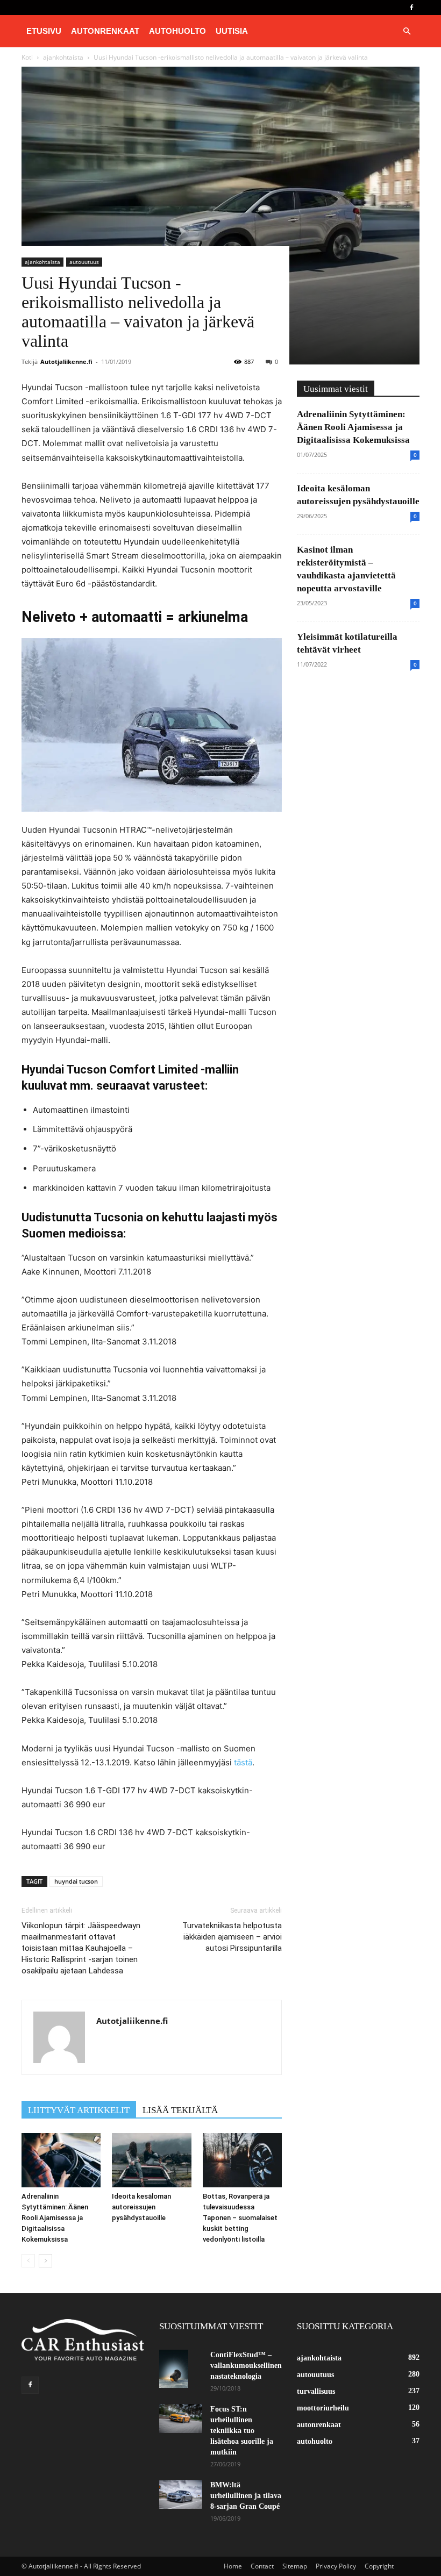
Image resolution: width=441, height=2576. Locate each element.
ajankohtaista (42, 262)
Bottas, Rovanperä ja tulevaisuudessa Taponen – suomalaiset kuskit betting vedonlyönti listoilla (240, 2218)
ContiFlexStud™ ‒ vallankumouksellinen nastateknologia (246, 2366)
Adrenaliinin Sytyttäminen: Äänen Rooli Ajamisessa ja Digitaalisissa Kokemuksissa (55, 2218)
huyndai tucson (76, 1881)
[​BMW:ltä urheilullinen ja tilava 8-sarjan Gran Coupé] (181, 2494)
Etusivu (44, 31)
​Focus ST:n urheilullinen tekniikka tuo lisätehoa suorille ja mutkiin (242, 2431)
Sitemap (295, 2566)
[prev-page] (28, 2261)
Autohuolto (177, 31)
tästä (243, 1762)
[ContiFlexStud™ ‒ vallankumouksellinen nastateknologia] (181, 2369)
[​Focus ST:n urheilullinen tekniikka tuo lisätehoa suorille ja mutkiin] (181, 2418)
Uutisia (232, 31)
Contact (262, 2566)
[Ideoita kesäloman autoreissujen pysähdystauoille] (151, 2160)
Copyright (379, 2566)
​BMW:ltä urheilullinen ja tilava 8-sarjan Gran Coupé (246, 2496)
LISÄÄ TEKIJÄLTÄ (180, 2110)
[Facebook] (411, 8)
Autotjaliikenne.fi (66, 362)
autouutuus (84, 262)
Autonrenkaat (105, 31)
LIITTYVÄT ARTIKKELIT (79, 2110)
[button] (407, 31)
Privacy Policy (336, 2566)
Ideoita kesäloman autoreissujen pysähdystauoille (141, 2207)
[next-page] (45, 2261)
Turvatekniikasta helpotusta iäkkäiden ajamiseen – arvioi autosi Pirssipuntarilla (232, 1937)
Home (233, 2566)
